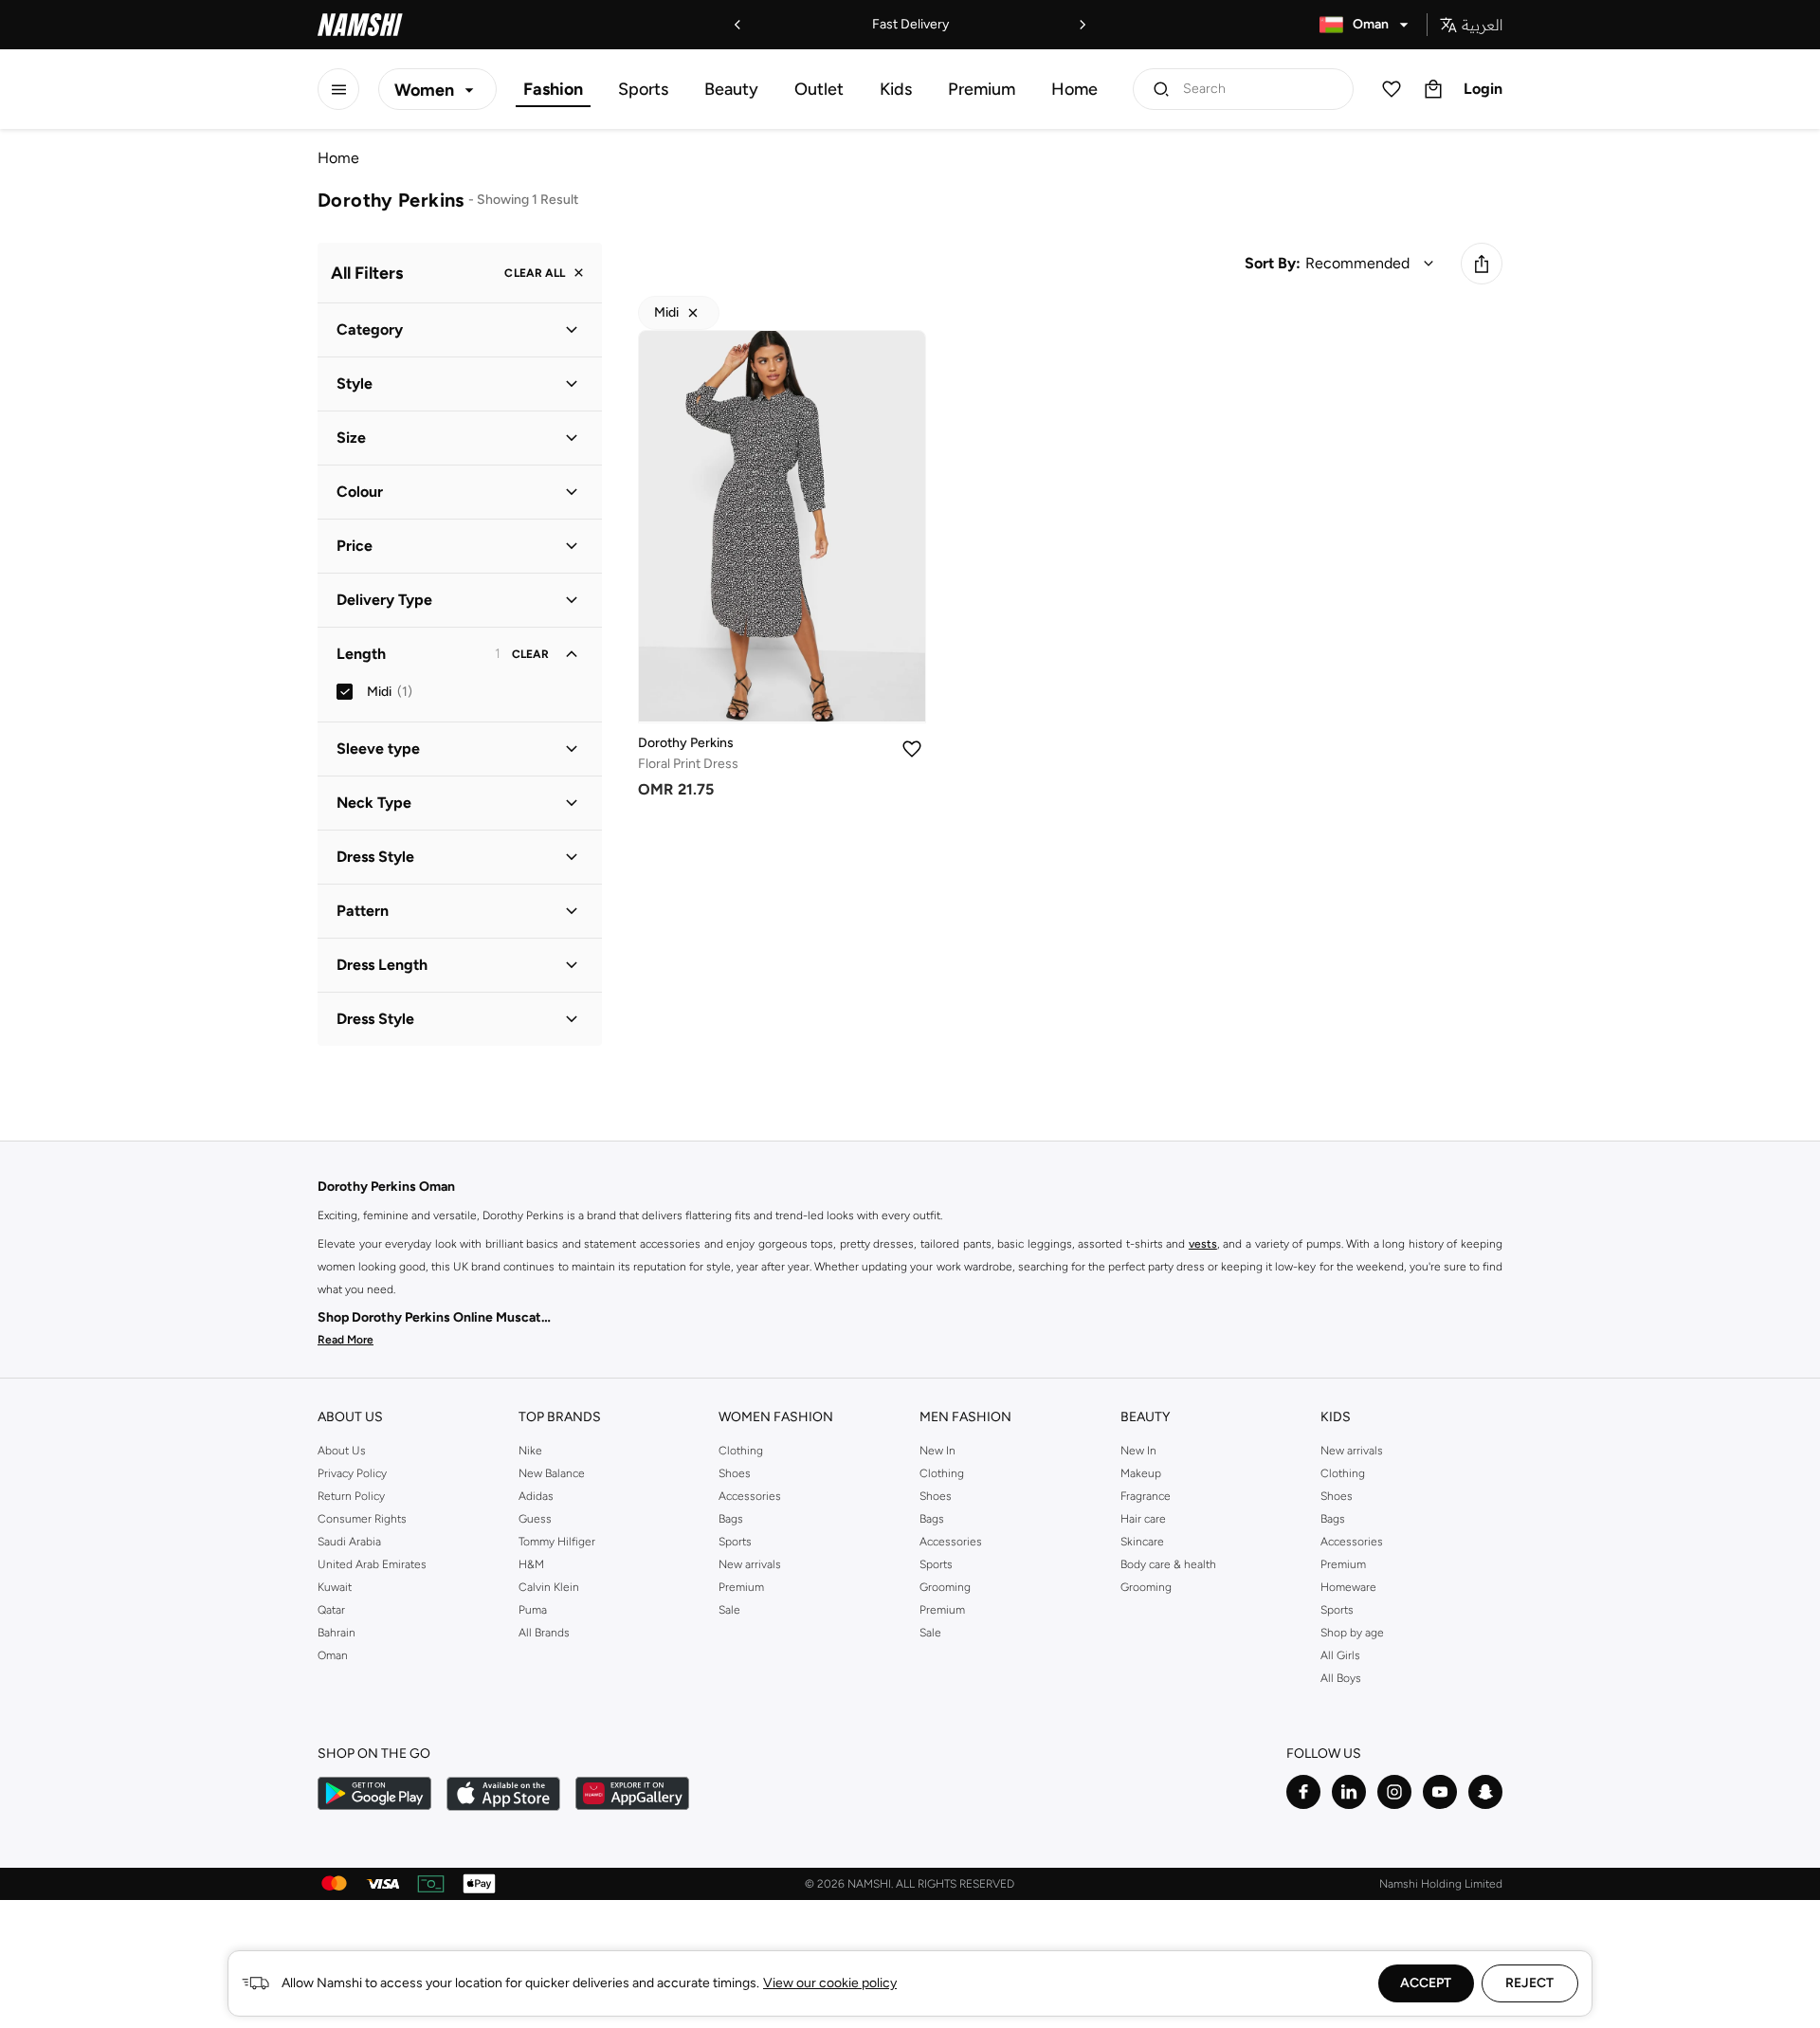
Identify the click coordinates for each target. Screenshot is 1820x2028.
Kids (896, 89)
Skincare (1142, 1542)
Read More (346, 1340)
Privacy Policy (352, 1473)
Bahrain (337, 1633)
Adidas (536, 1496)
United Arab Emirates (372, 1564)
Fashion (553, 89)
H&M (531, 1564)
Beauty (731, 89)
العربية (1482, 25)
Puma (533, 1610)
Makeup (1141, 1473)
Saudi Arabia (349, 1542)
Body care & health (1168, 1564)
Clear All (535, 273)
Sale (729, 1610)
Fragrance (1146, 1496)
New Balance (552, 1473)
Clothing (741, 1451)
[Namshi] (360, 25)
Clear (530, 654)
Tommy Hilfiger (557, 1542)
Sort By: (1273, 263)
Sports (643, 89)
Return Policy (351, 1496)
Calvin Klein (549, 1587)
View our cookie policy (830, 1983)
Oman (333, 1655)
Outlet (819, 89)
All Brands (544, 1633)
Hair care (1143, 1519)
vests (1203, 1244)
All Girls (1340, 1655)
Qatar (331, 1610)
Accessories (750, 1496)
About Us (342, 1451)
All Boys (1341, 1678)
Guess (535, 1519)
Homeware (1348, 1587)
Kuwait (335, 1587)
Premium (982, 89)
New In (937, 1451)
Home (1074, 89)
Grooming (945, 1587)
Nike (530, 1451)
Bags (731, 1519)
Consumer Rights (362, 1519)
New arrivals (750, 1564)
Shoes (735, 1473)
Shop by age (1352, 1633)
